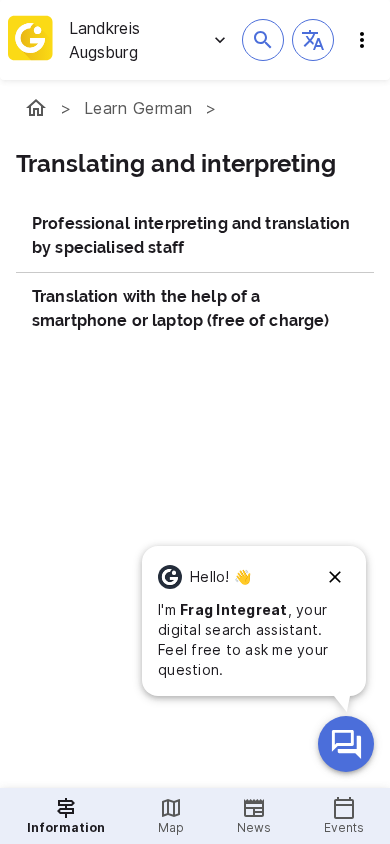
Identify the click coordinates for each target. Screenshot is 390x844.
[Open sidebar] (362, 40)
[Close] (335, 577)
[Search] (263, 40)
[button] (313, 40)
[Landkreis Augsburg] (36, 108)
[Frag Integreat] (346, 744)
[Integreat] (30, 40)
